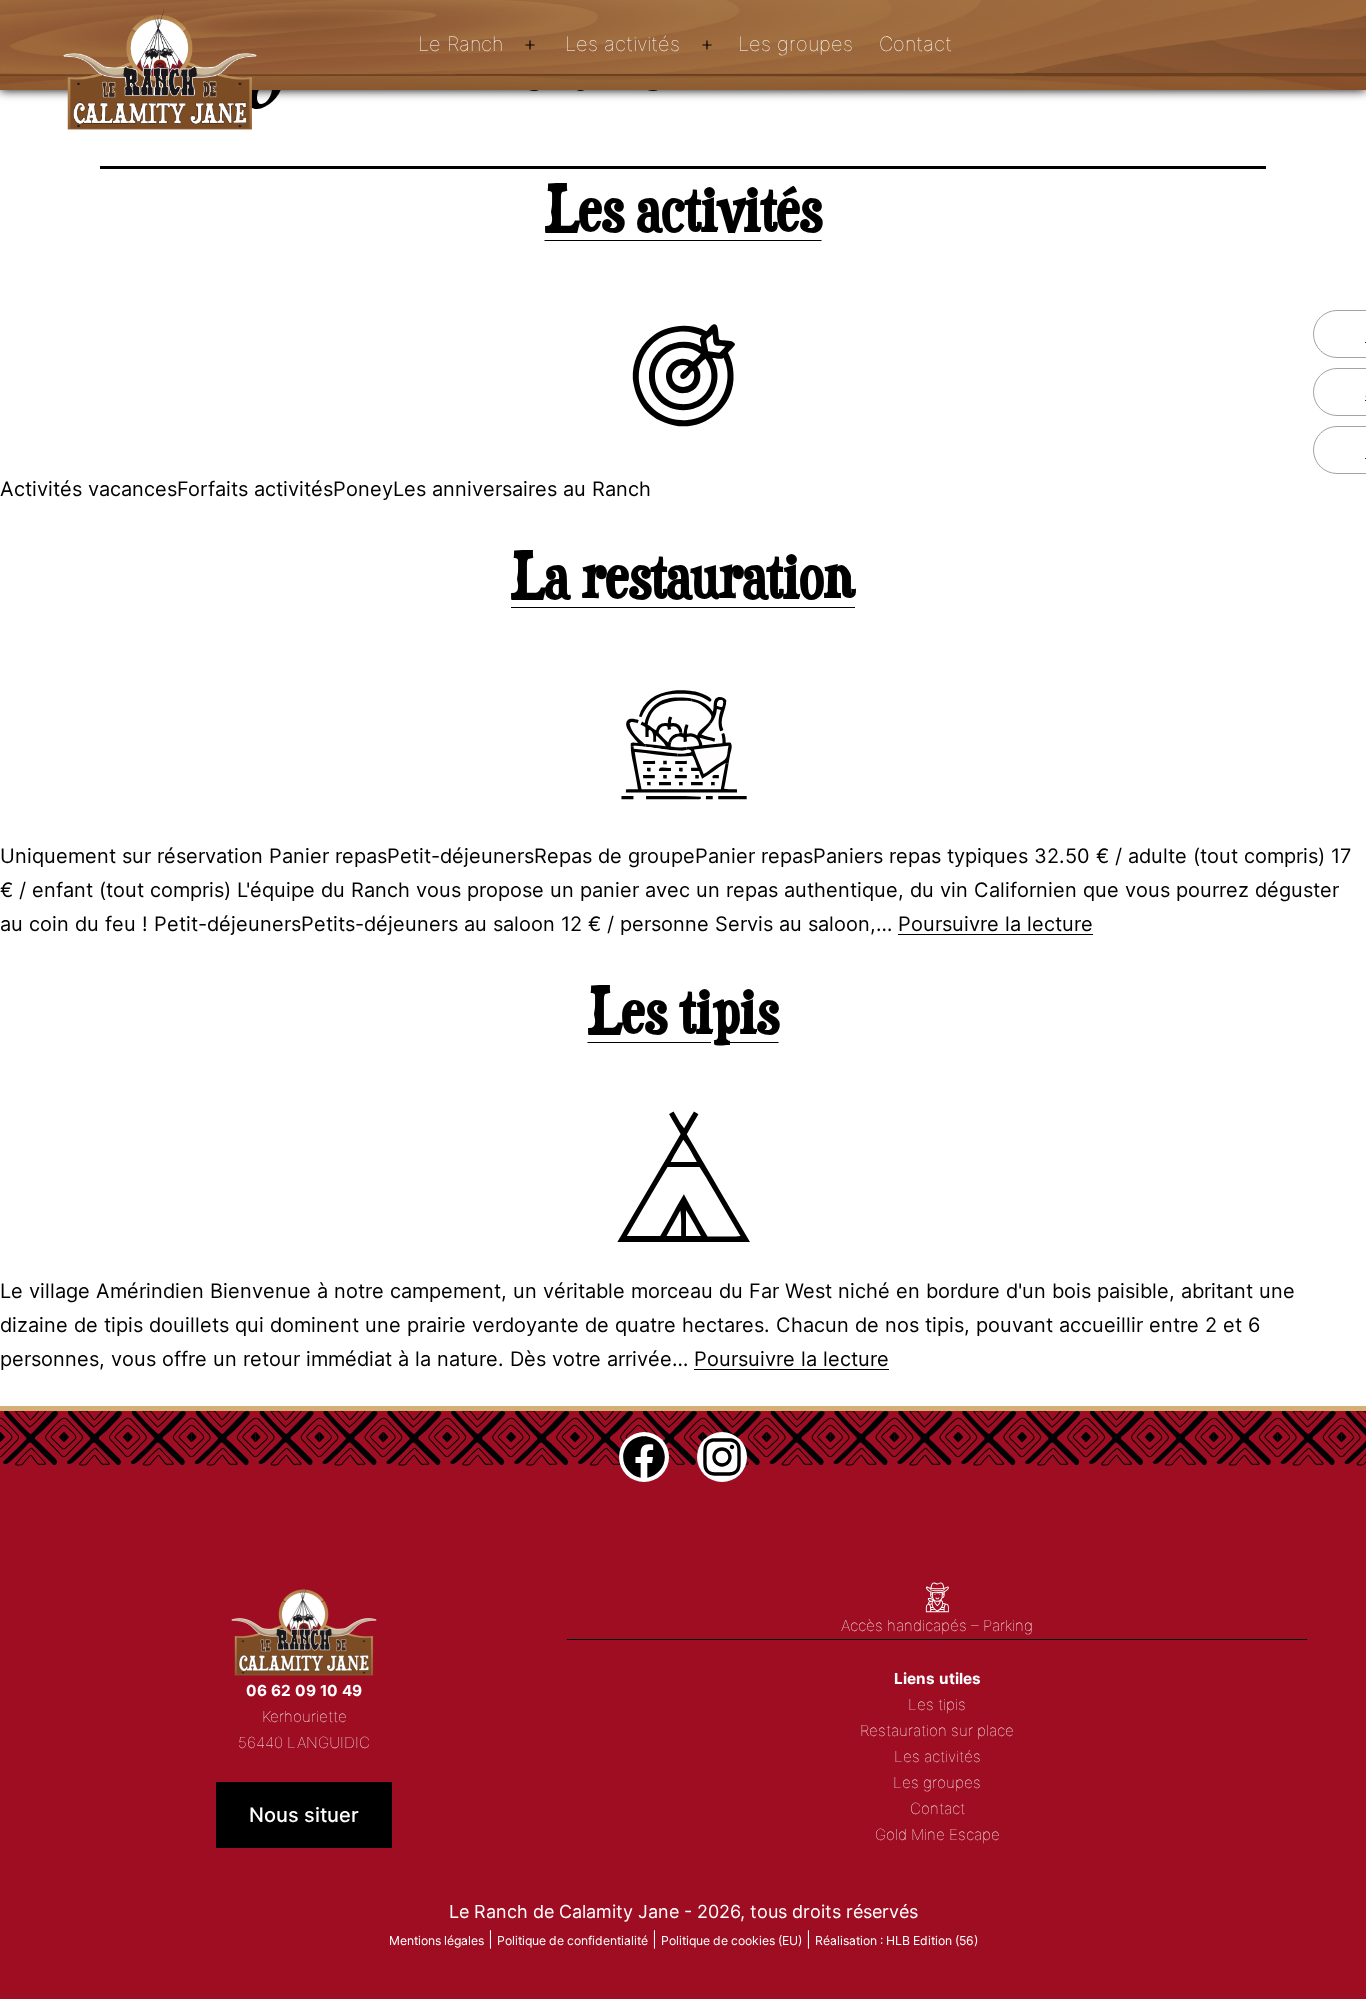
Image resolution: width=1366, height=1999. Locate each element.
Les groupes (795, 44)
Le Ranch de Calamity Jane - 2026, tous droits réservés (683, 1911)
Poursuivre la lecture (995, 924)
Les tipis (683, 1009)
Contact (915, 44)
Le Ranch (460, 44)
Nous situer (304, 1815)
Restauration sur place (937, 1730)
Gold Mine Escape (937, 1834)
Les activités (622, 44)
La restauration (683, 574)
